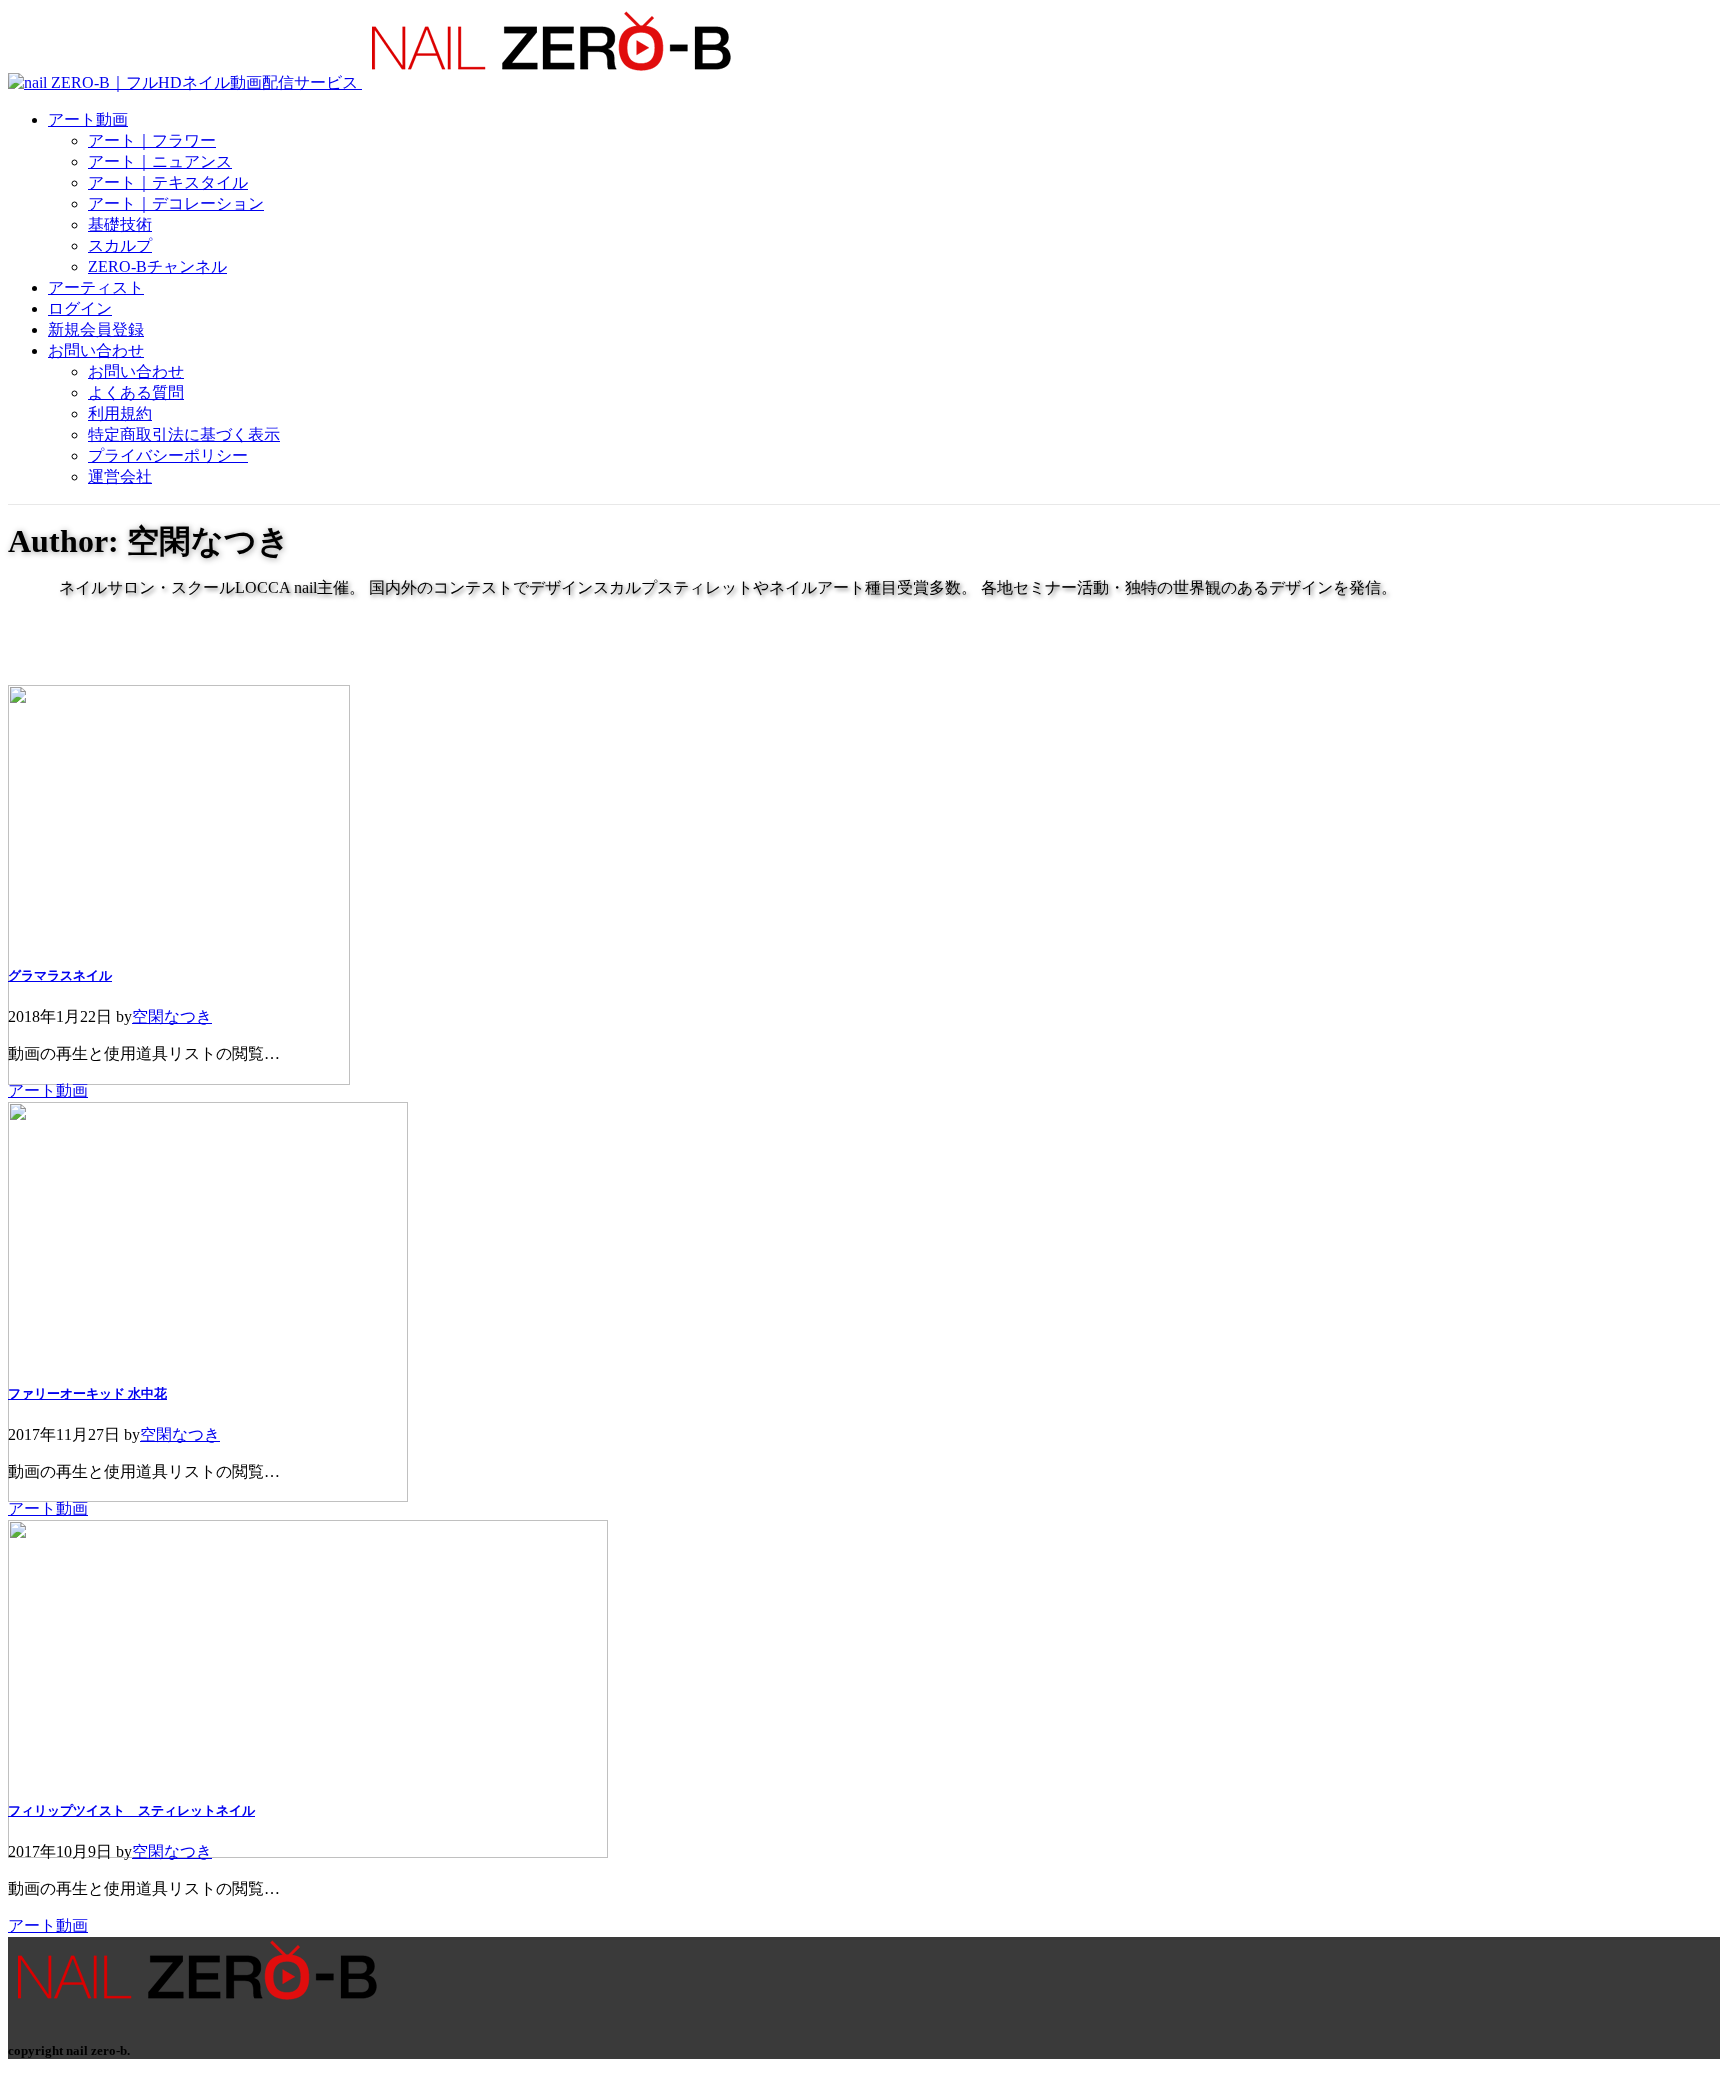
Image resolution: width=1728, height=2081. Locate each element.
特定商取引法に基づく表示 (184, 434)
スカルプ (120, 245)
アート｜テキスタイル (168, 182)
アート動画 (88, 119)
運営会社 (120, 476)
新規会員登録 (96, 329)
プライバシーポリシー (168, 455)
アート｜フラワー (152, 140)
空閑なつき (172, 1016)
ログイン (80, 308)
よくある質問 (136, 392)
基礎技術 (120, 224)
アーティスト (96, 287)
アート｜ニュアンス (160, 161)
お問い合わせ (96, 350)
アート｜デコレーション (176, 203)
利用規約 (120, 413)
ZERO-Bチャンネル (157, 266)
